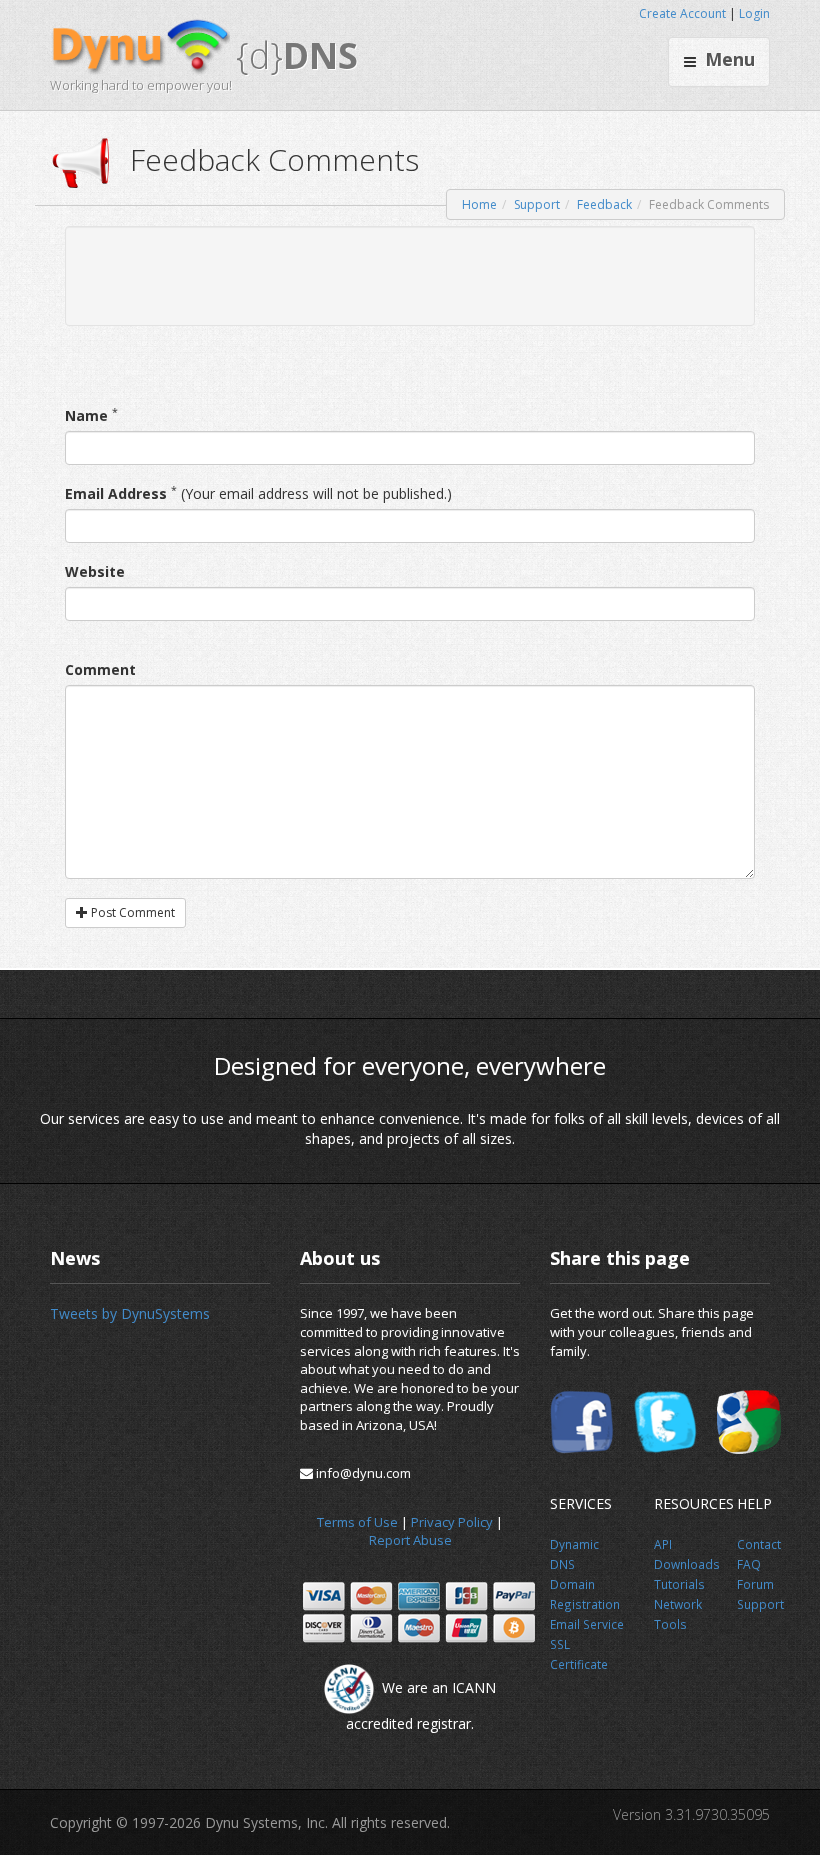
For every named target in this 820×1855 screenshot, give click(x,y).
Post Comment (131, 912)
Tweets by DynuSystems (130, 1313)
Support (537, 204)
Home (479, 204)
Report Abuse (410, 1540)
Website (95, 571)
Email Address (116, 493)
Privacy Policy (452, 1522)
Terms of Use (357, 1522)
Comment (100, 669)
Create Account (682, 13)
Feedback (604, 204)
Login (754, 13)
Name (86, 415)
